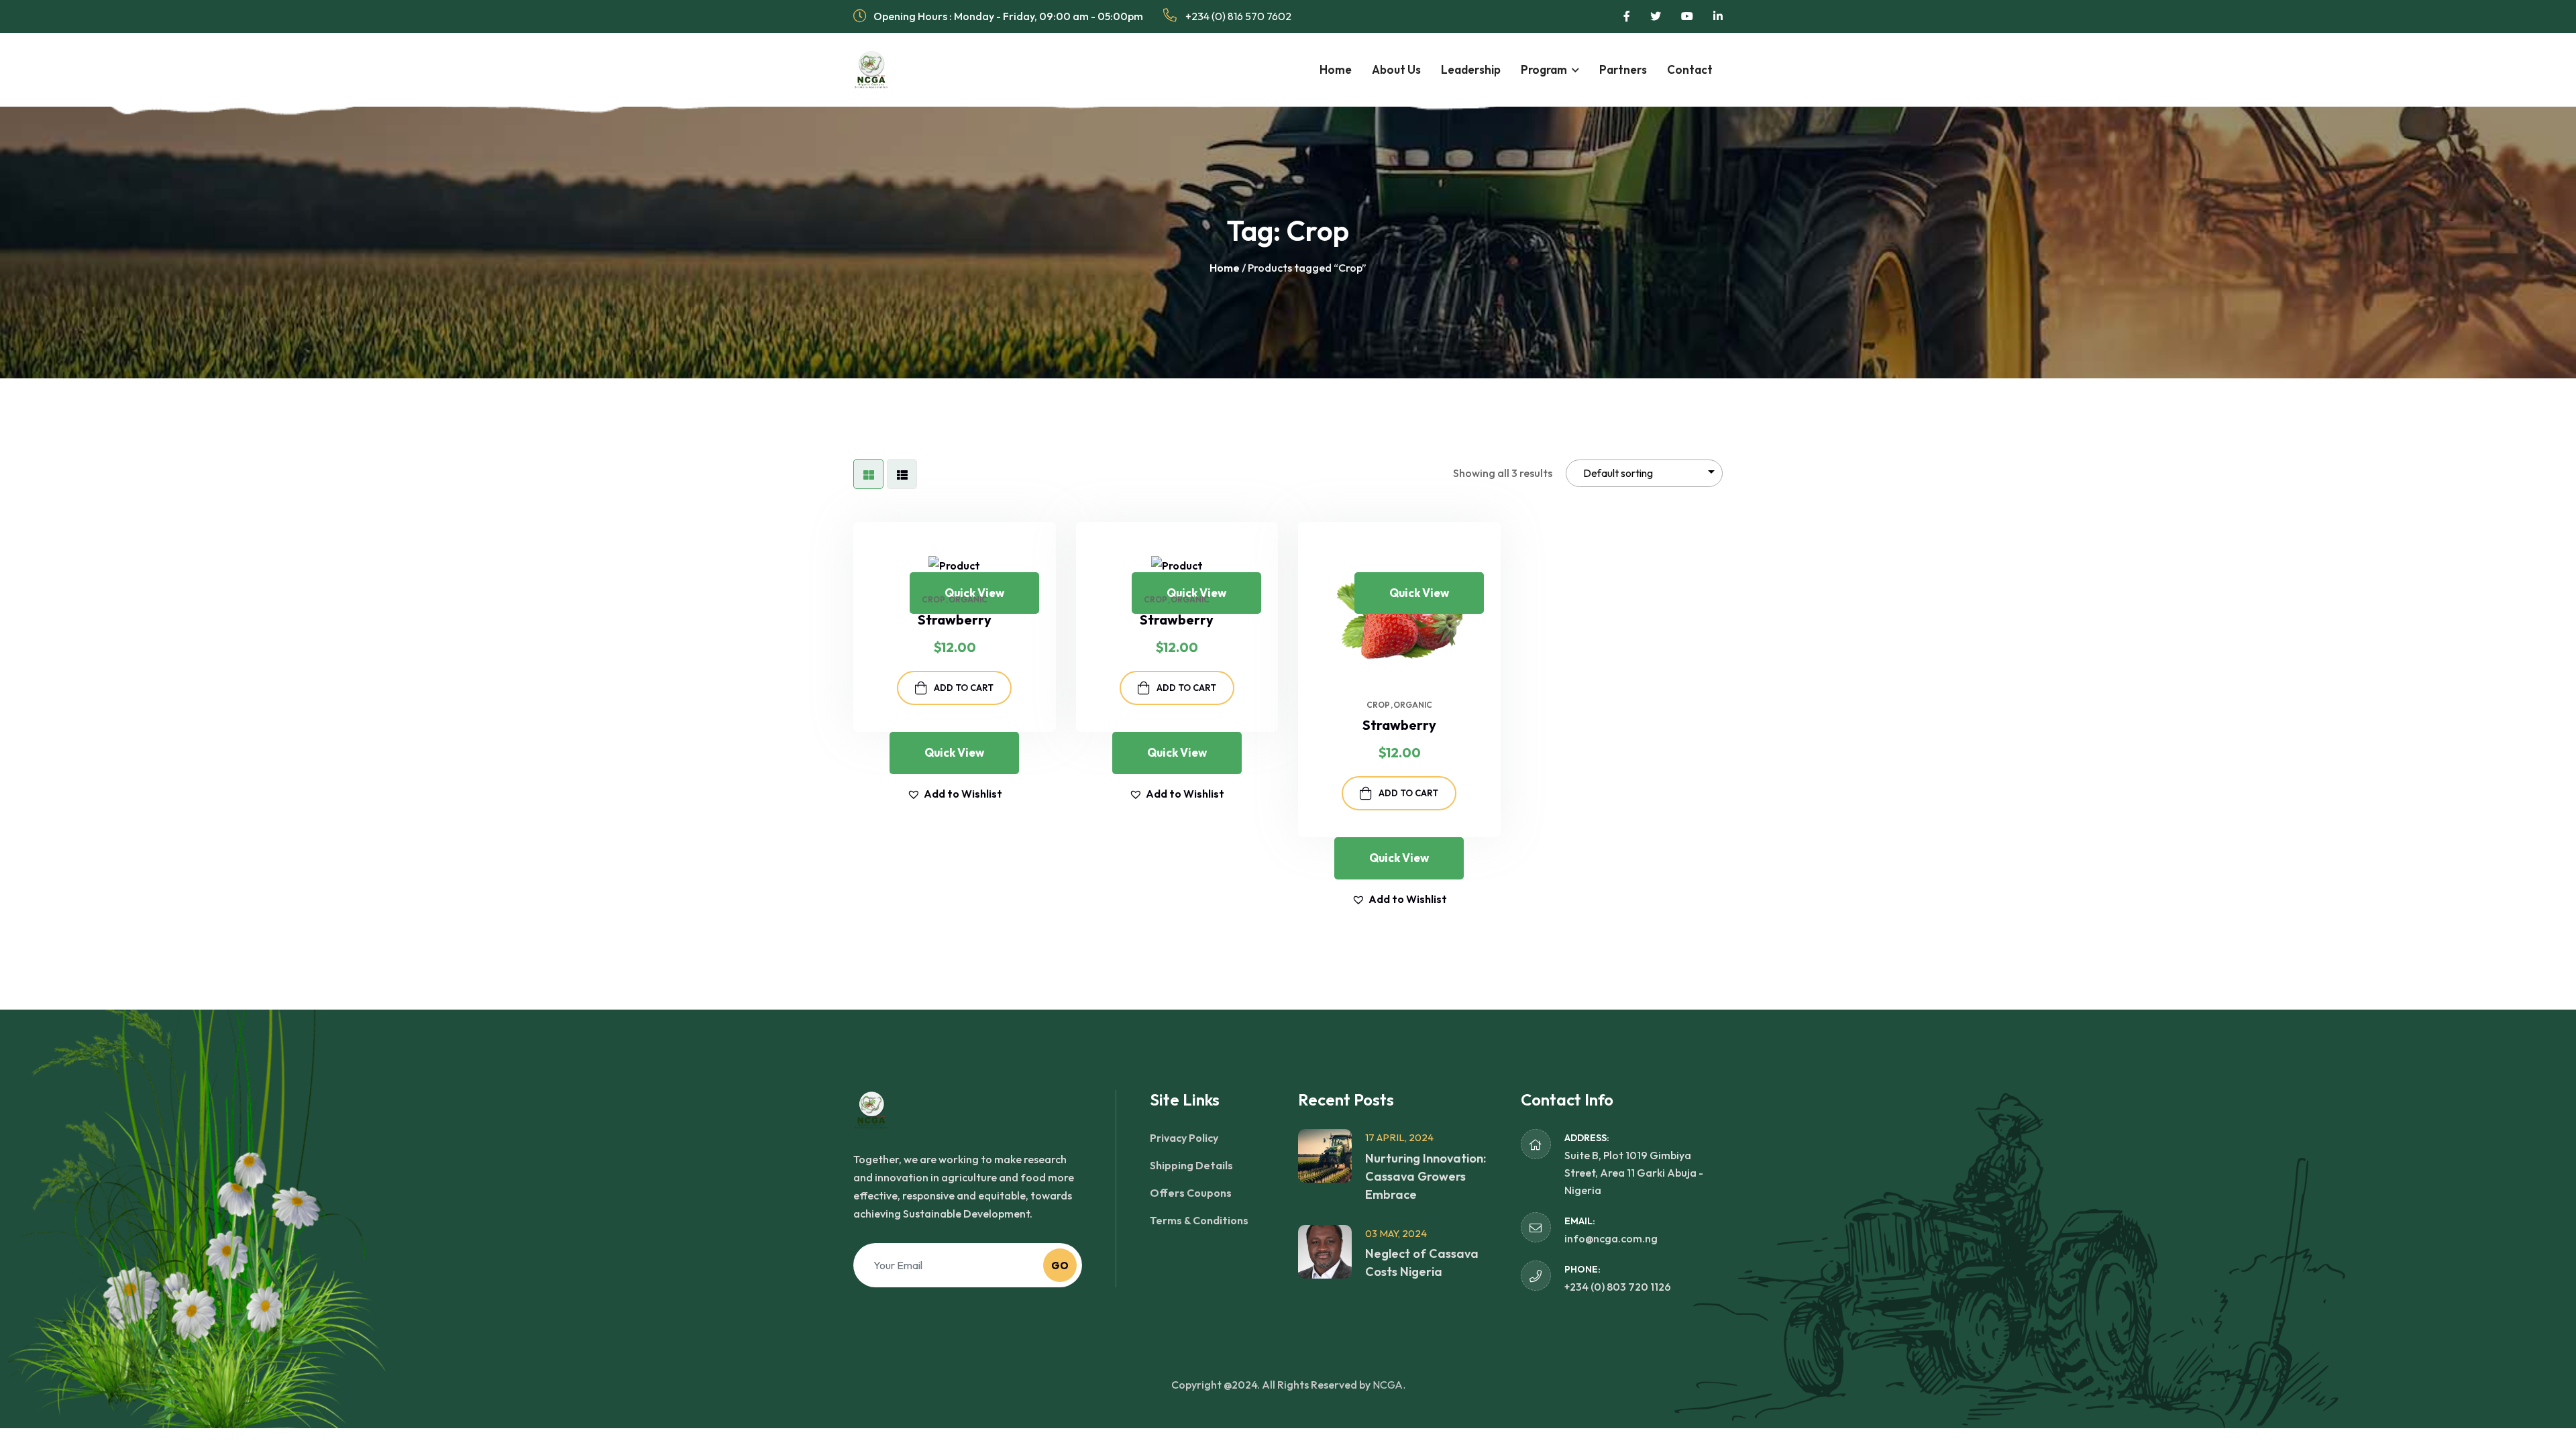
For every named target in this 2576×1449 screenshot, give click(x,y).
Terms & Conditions (1199, 1220)
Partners (1623, 69)
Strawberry (1399, 725)
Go (1060, 1266)
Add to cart (964, 688)
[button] (1046, 562)
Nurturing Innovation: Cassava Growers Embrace (1426, 1176)
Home (1336, 69)
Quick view (974, 593)
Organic (968, 600)
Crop (933, 600)
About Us (1396, 69)
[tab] (868, 474)
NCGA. (1389, 1385)
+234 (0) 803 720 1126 (1618, 1287)
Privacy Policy (1184, 1138)
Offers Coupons (1191, 1193)
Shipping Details (1191, 1165)
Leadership (1471, 69)
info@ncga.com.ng (1611, 1238)
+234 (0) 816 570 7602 (1237, 16)
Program (1544, 69)
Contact (1690, 69)
